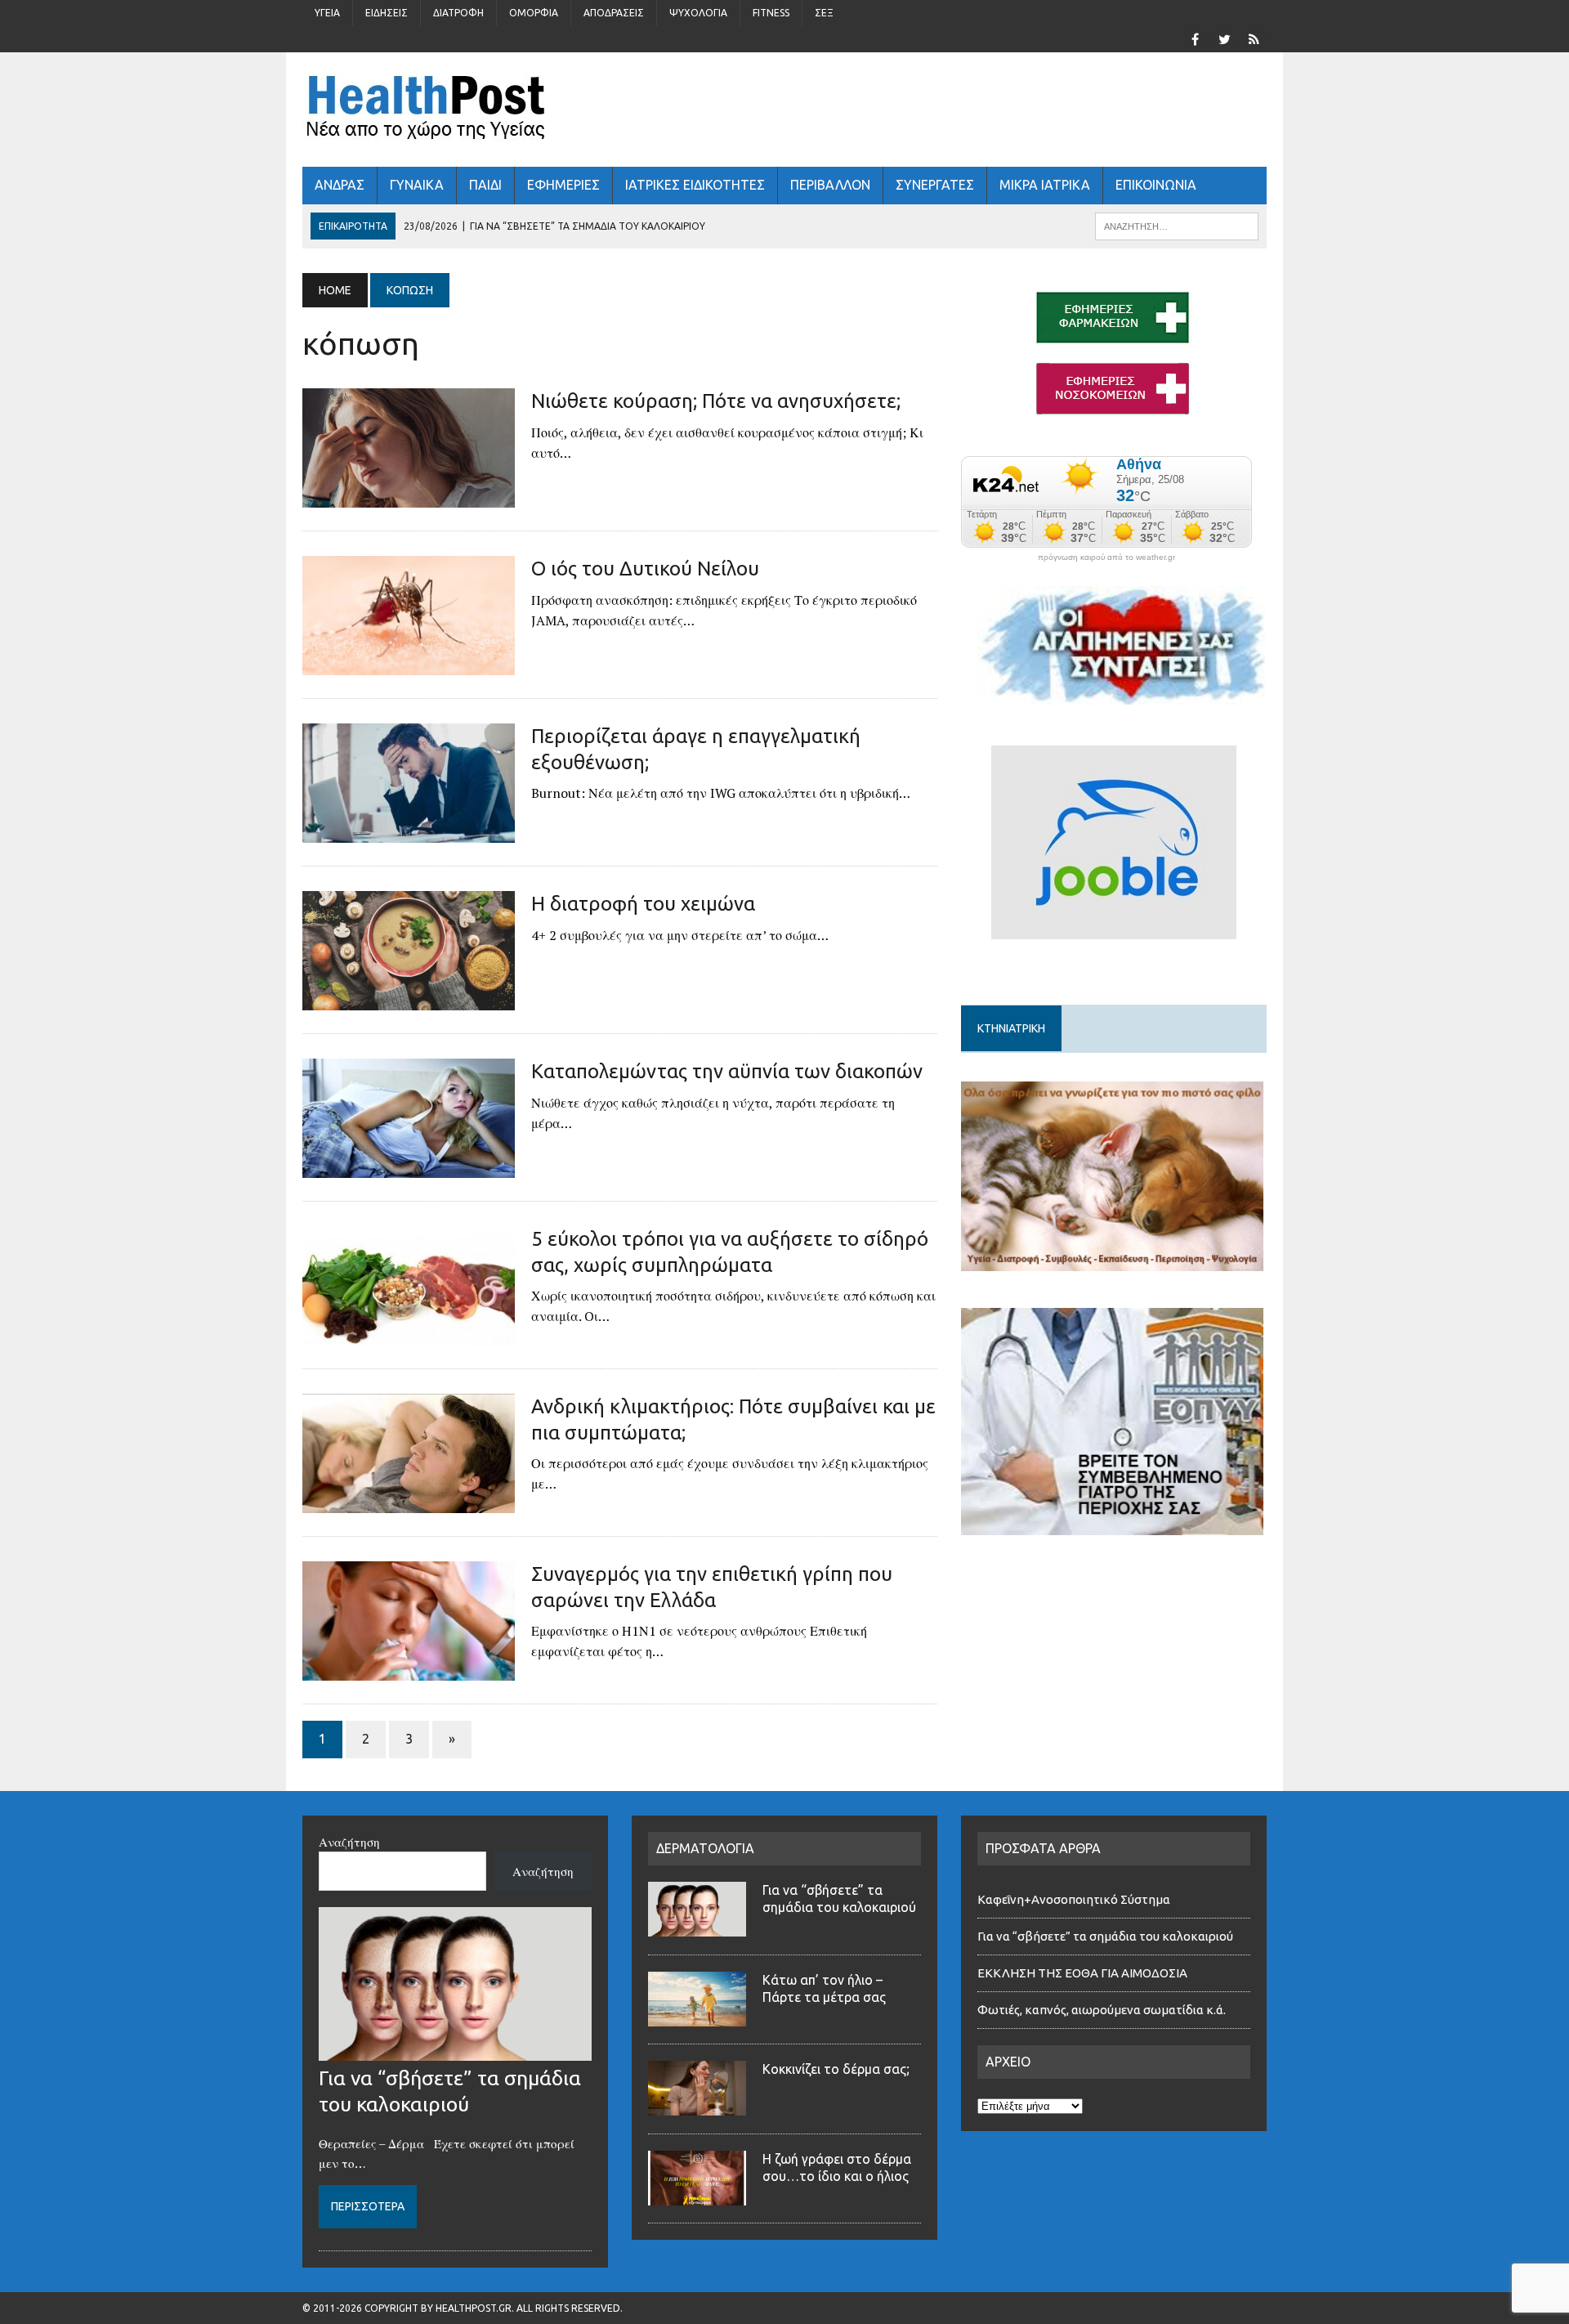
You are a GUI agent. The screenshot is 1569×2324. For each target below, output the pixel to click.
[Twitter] (1224, 38)
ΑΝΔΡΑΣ (340, 185)
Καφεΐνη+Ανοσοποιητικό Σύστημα (1074, 1899)
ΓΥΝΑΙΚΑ (417, 185)
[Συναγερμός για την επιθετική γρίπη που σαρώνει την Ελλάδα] (409, 1670)
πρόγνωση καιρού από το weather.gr (1106, 557)
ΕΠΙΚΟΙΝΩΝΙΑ (1156, 185)
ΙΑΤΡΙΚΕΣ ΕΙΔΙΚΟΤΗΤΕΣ (695, 185)
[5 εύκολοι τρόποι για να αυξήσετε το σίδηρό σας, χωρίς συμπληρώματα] (409, 1335)
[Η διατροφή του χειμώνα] (409, 1000)
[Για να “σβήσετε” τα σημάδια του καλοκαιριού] (455, 2051)
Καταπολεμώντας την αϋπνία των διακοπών (727, 1071)
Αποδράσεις (614, 13)
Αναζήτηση (349, 1842)
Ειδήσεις (387, 13)
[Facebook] (1195, 38)
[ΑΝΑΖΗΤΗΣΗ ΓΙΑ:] (1177, 225)
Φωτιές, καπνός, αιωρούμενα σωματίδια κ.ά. (1102, 2010)
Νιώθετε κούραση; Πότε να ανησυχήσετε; (716, 401)
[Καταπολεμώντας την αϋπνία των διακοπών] (409, 1167)
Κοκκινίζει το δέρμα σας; (839, 2069)
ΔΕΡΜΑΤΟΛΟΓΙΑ (705, 1848)
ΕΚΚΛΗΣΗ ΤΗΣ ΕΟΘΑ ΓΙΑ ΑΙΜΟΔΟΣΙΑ (1082, 1973)
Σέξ (824, 13)
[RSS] (1254, 38)
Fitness (771, 13)
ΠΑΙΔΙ (485, 185)
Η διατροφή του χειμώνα (643, 904)
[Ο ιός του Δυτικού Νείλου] (409, 665)
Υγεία (327, 13)
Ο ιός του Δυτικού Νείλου (645, 569)
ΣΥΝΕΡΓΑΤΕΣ (935, 185)
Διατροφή (458, 13)
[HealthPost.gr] (784, 110)
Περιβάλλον (830, 185)
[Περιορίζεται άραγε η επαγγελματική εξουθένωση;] (409, 832)
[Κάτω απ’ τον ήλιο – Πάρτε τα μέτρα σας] (697, 2017)
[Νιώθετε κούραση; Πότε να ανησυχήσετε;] (409, 497)
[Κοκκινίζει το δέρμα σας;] (697, 2106)
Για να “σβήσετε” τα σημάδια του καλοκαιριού (1105, 1936)
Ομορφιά (534, 13)
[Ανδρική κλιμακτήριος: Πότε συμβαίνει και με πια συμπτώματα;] (409, 1502)
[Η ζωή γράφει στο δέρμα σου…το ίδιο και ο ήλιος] (697, 2196)
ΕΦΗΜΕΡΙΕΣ (563, 185)
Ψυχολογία (698, 13)
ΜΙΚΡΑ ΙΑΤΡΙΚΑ (1045, 185)
